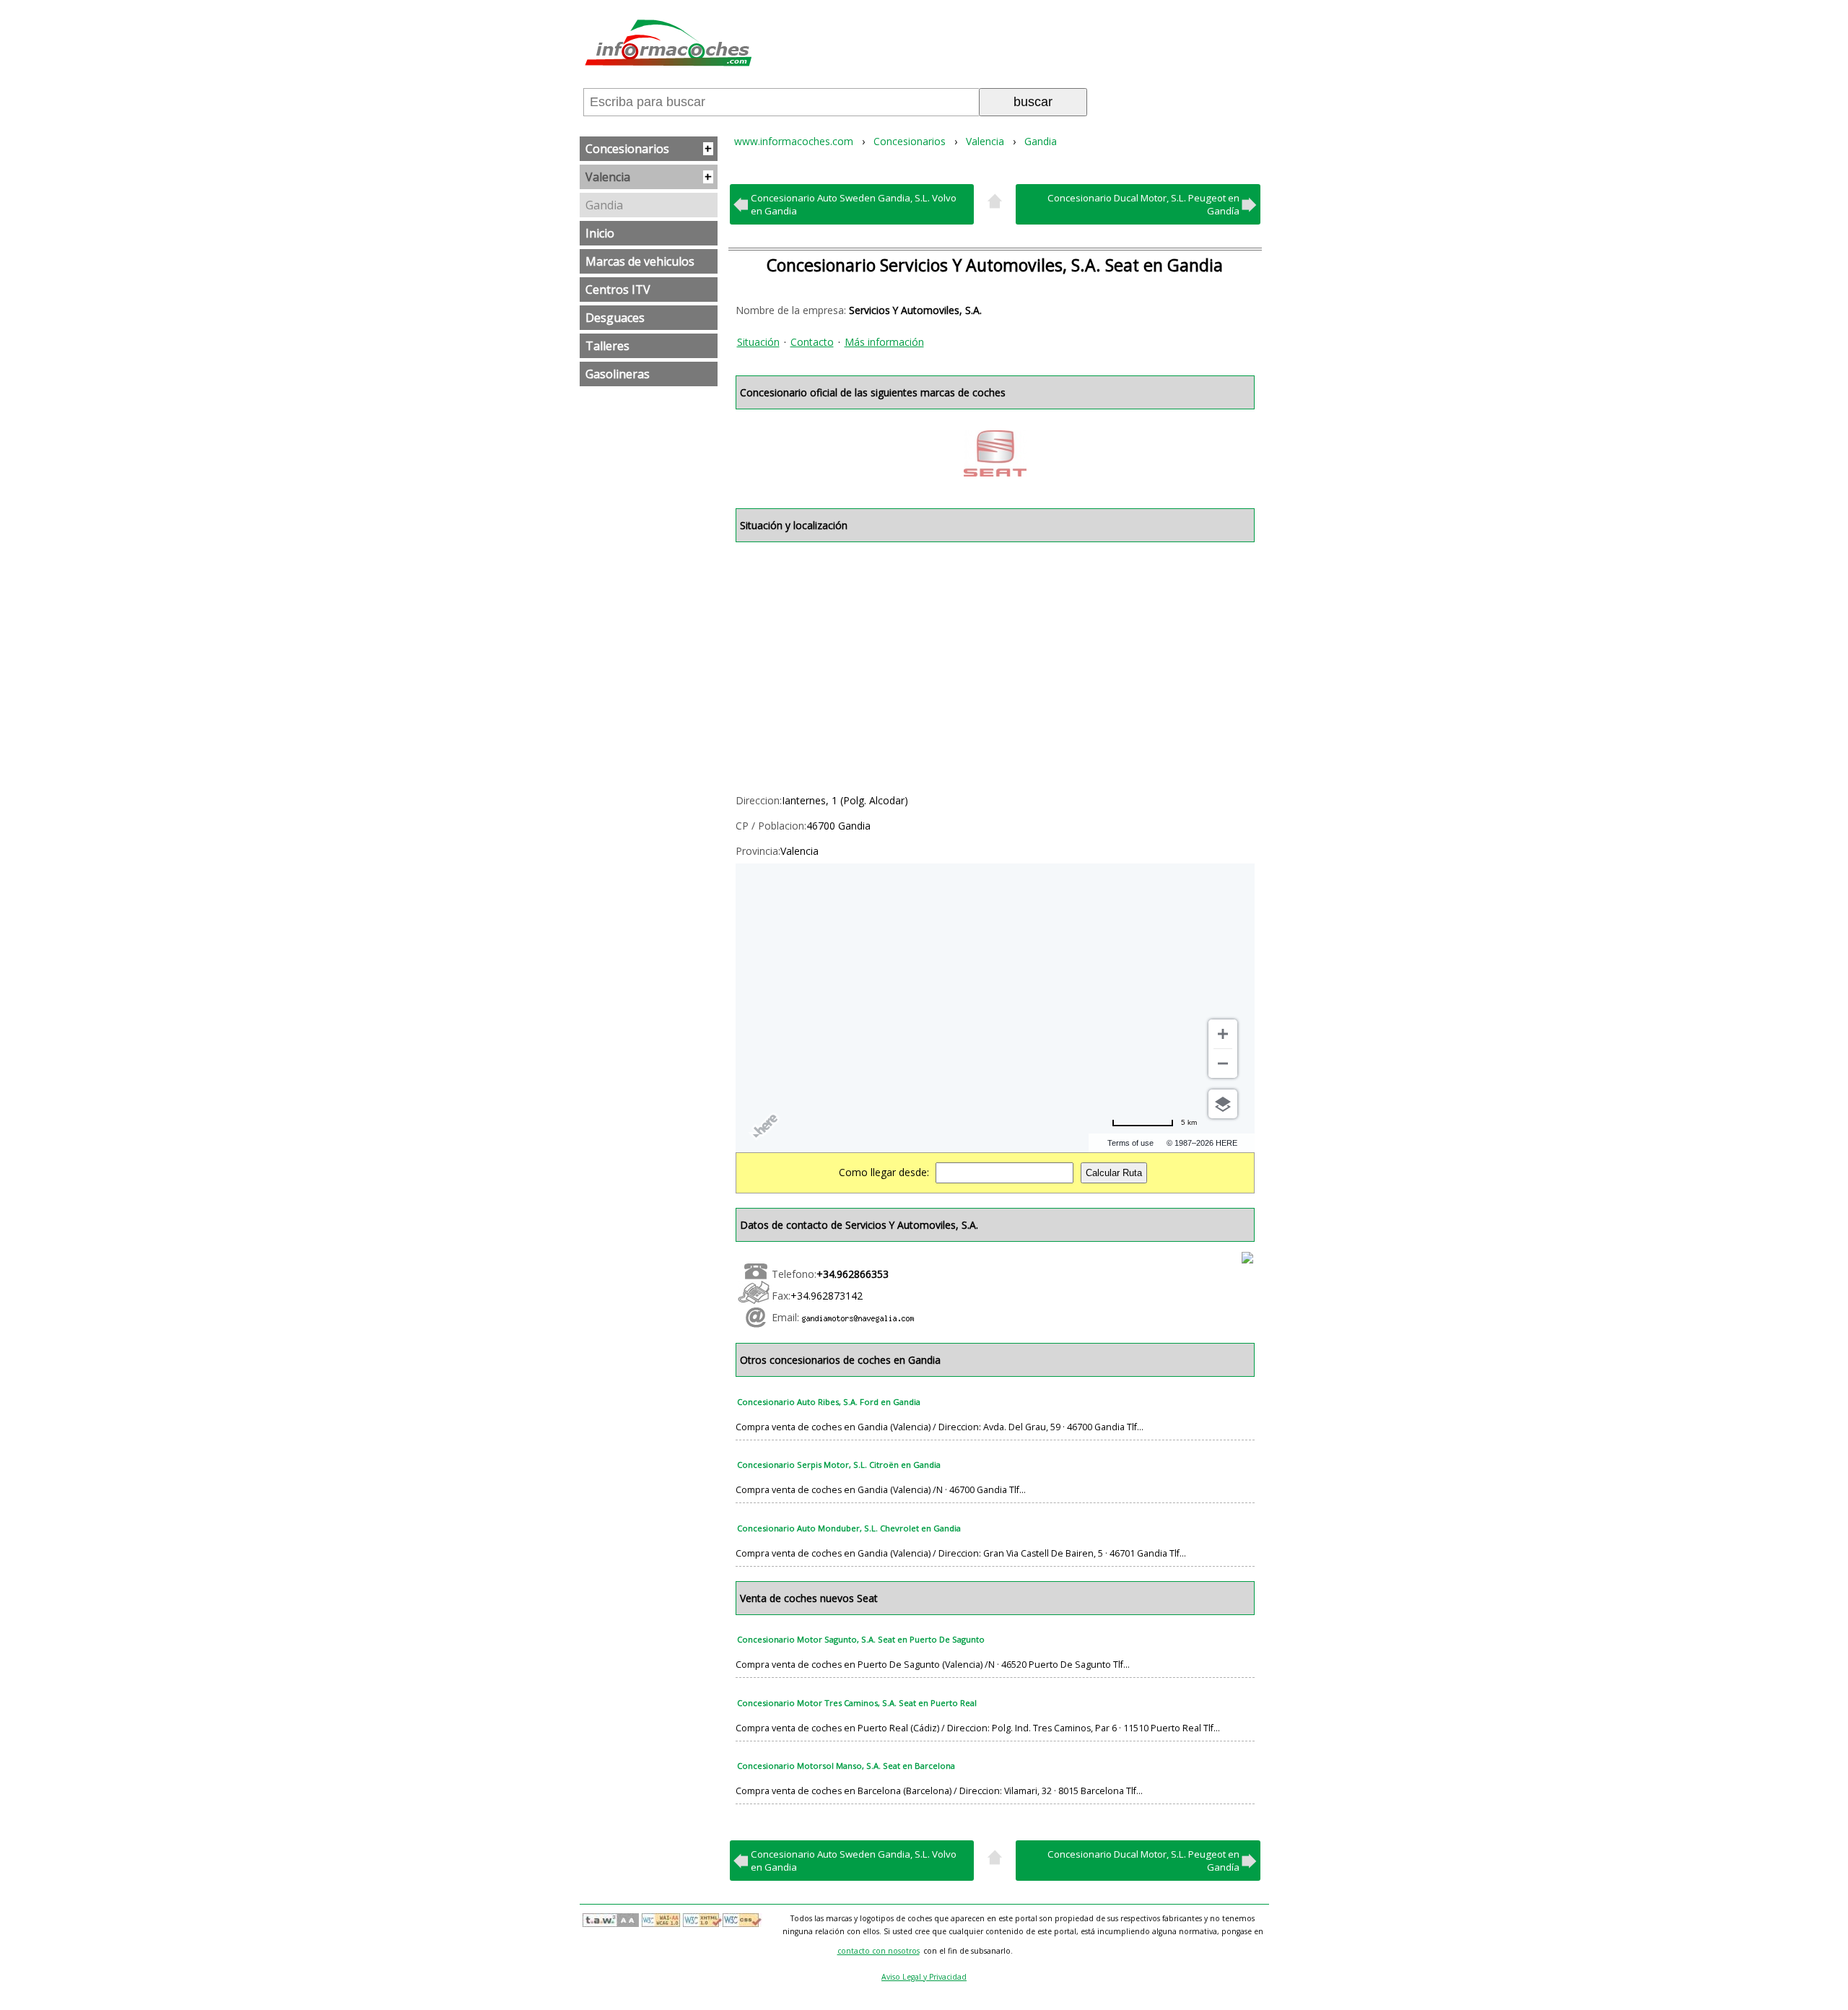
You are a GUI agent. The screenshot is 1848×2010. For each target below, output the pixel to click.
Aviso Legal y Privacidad (924, 1977)
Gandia (604, 205)
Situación (758, 342)
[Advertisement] (995, 665)
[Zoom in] (1223, 1034)
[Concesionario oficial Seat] (995, 453)
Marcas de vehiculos (640, 261)
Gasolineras (618, 374)
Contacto (812, 342)
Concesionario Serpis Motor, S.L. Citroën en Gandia (839, 1465)
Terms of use (1130, 1143)
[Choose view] (1223, 1104)
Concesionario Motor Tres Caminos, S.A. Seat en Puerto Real (857, 1703)
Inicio (600, 233)
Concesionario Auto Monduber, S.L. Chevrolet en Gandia (849, 1528)
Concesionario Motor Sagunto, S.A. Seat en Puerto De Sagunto (861, 1639)
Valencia (649, 177)
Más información (884, 342)
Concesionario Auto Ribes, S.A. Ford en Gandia (829, 1402)
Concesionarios (649, 149)
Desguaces (615, 318)
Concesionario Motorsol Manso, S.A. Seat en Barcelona (846, 1766)
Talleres (607, 346)
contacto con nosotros (879, 1951)
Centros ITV (618, 290)
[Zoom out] (1223, 1063)
